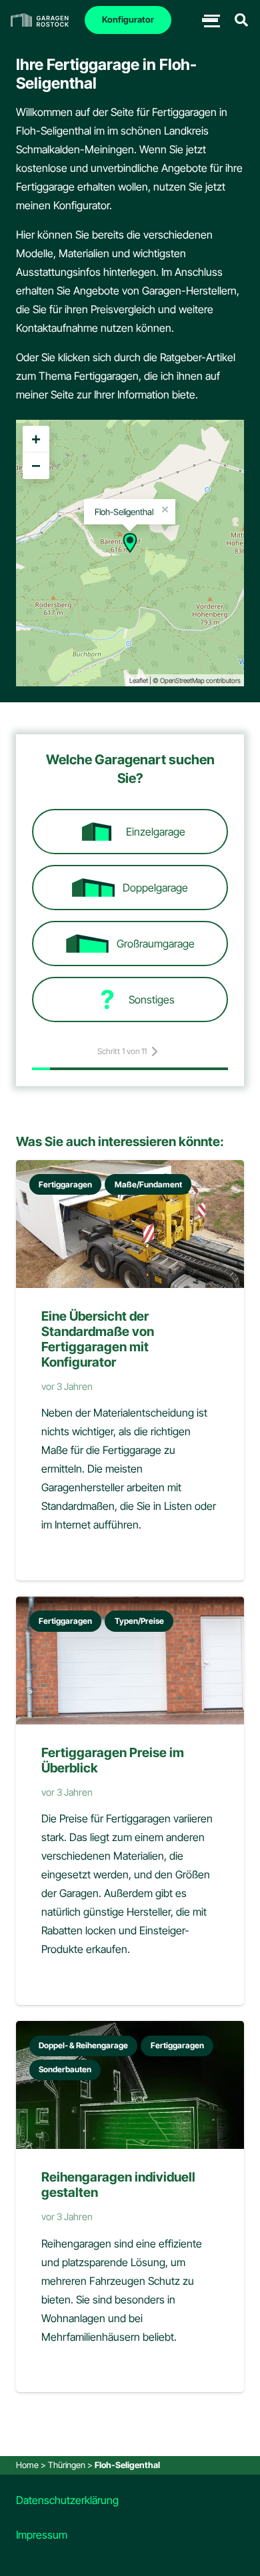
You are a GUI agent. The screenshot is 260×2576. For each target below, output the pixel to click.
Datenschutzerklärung (67, 2500)
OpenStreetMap (182, 680)
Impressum (42, 2535)
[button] (241, 20)
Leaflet (139, 680)
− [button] (36, 465)
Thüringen (67, 2465)
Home (27, 2465)
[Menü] (210, 20)
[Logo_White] (40, 20)
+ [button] (36, 439)
